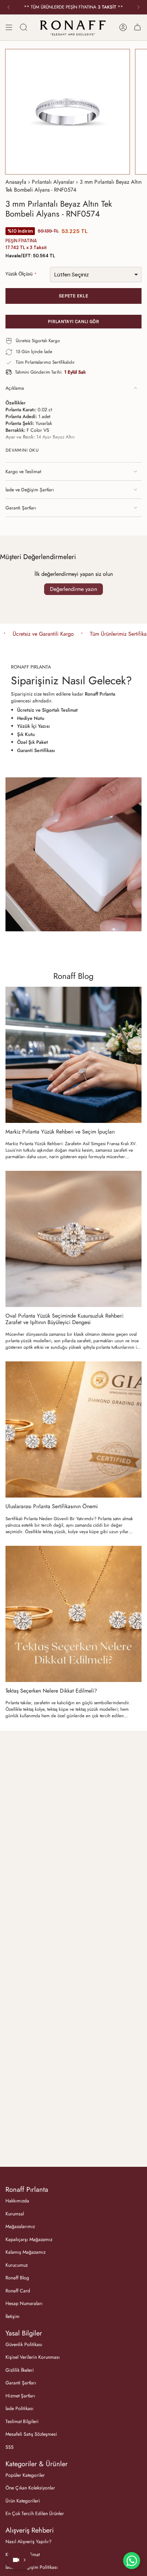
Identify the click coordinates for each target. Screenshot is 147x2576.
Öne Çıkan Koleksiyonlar (30, 2488)
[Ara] (24, 27)
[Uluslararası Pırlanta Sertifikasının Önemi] (73, 1429)
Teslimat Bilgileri (22, 2421)
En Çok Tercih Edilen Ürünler (35, 2513)
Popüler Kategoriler (25, 2475)
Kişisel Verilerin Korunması (33, 2357)
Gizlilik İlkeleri (20, 2370)
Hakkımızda (17, 2201)
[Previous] (9, 7)
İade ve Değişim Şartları (30, 490)
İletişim (12, 2316)
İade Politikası (19, 2408)
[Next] (138, 7)
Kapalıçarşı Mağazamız (29, 2239)
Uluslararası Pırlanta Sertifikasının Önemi (52, 1506)
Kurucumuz (17, 2265)
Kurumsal (15, 2214)
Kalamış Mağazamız (25, 2252)
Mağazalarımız (20, 2226)
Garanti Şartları (21, 508)
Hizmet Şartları (20, 2396)
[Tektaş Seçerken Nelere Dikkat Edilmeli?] (73, 1614)
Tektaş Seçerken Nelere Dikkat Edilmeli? (51, 1691)
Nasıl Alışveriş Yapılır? (29, 2541)
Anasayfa (16, 182)
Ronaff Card (18, 2291)
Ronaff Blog (73, 976)
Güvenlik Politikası (24, 2344)
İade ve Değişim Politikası (32, 2567)
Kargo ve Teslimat (23, 471)
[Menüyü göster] (9, 27)
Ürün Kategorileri (23, 2501)
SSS (10, 2447)
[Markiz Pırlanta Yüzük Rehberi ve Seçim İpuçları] (73, 1055)
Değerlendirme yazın (73, 589)
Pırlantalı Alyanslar (53, 182)
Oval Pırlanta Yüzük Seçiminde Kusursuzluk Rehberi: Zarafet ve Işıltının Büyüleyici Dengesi (65, 1319)
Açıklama (15, 388)
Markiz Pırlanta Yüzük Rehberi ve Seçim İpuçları (60, 1132)
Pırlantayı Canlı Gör (73, 321)
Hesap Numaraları (24, 2303)
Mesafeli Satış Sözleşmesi (31, 2434)
